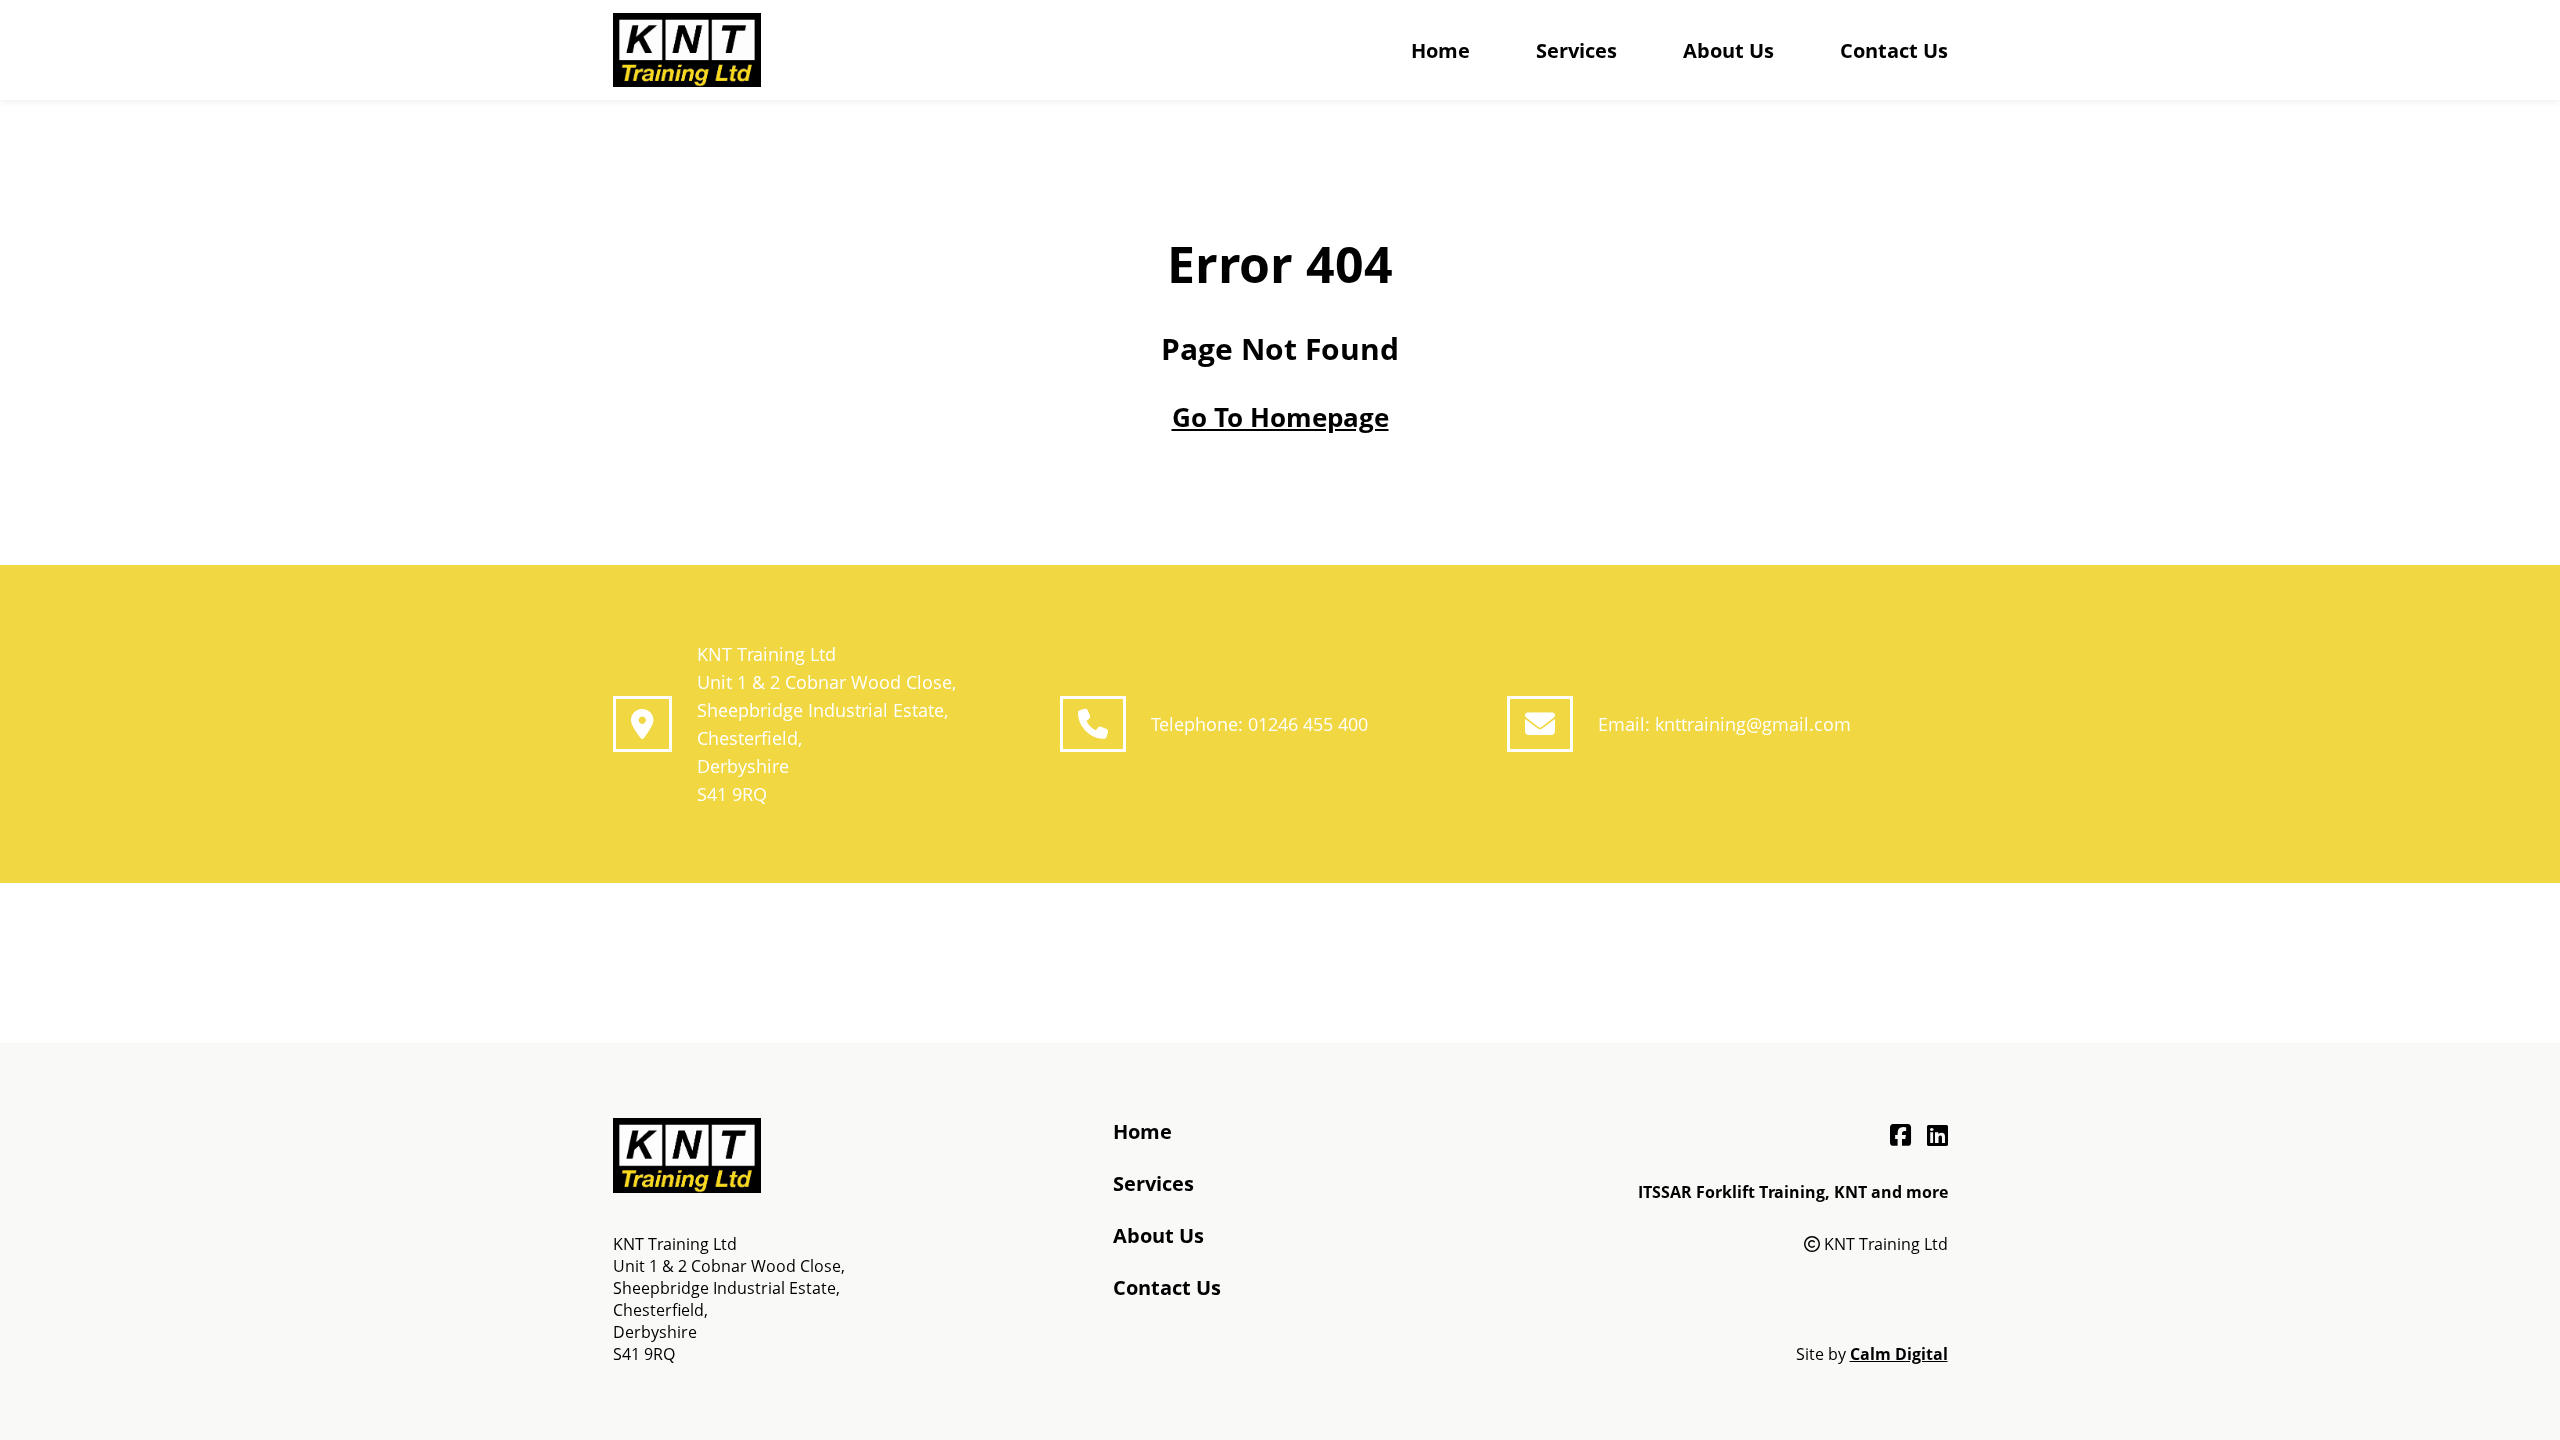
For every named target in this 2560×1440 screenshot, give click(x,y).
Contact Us (1894, 50)
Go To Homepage (1280, 417)
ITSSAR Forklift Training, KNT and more (1793, 1192)
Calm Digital (1899, 1354)
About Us (1728, 50)
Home (1440, 50)
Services (1576, 50)
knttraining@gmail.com (1753, 724)
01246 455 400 (1308, 724)
